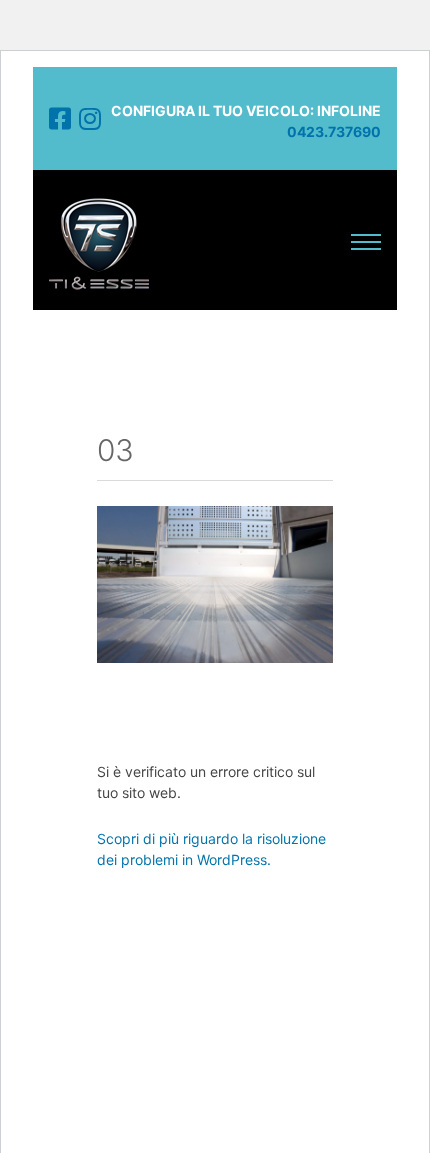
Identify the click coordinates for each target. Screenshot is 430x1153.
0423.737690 (334, 131)
